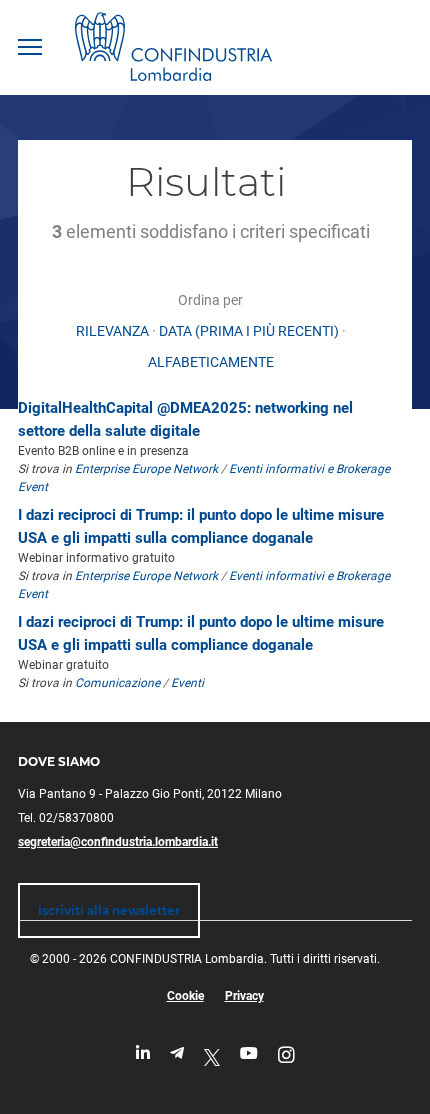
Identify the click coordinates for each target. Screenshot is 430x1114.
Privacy (244, 996)
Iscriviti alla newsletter (109, 910)
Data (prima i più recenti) (249, 331)
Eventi (187, 683)
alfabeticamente (211, 362)
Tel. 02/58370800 (66, 818)
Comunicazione (117, 683)
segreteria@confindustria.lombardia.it (118, 842)
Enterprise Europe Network (148, 469)
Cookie (185, 996)
